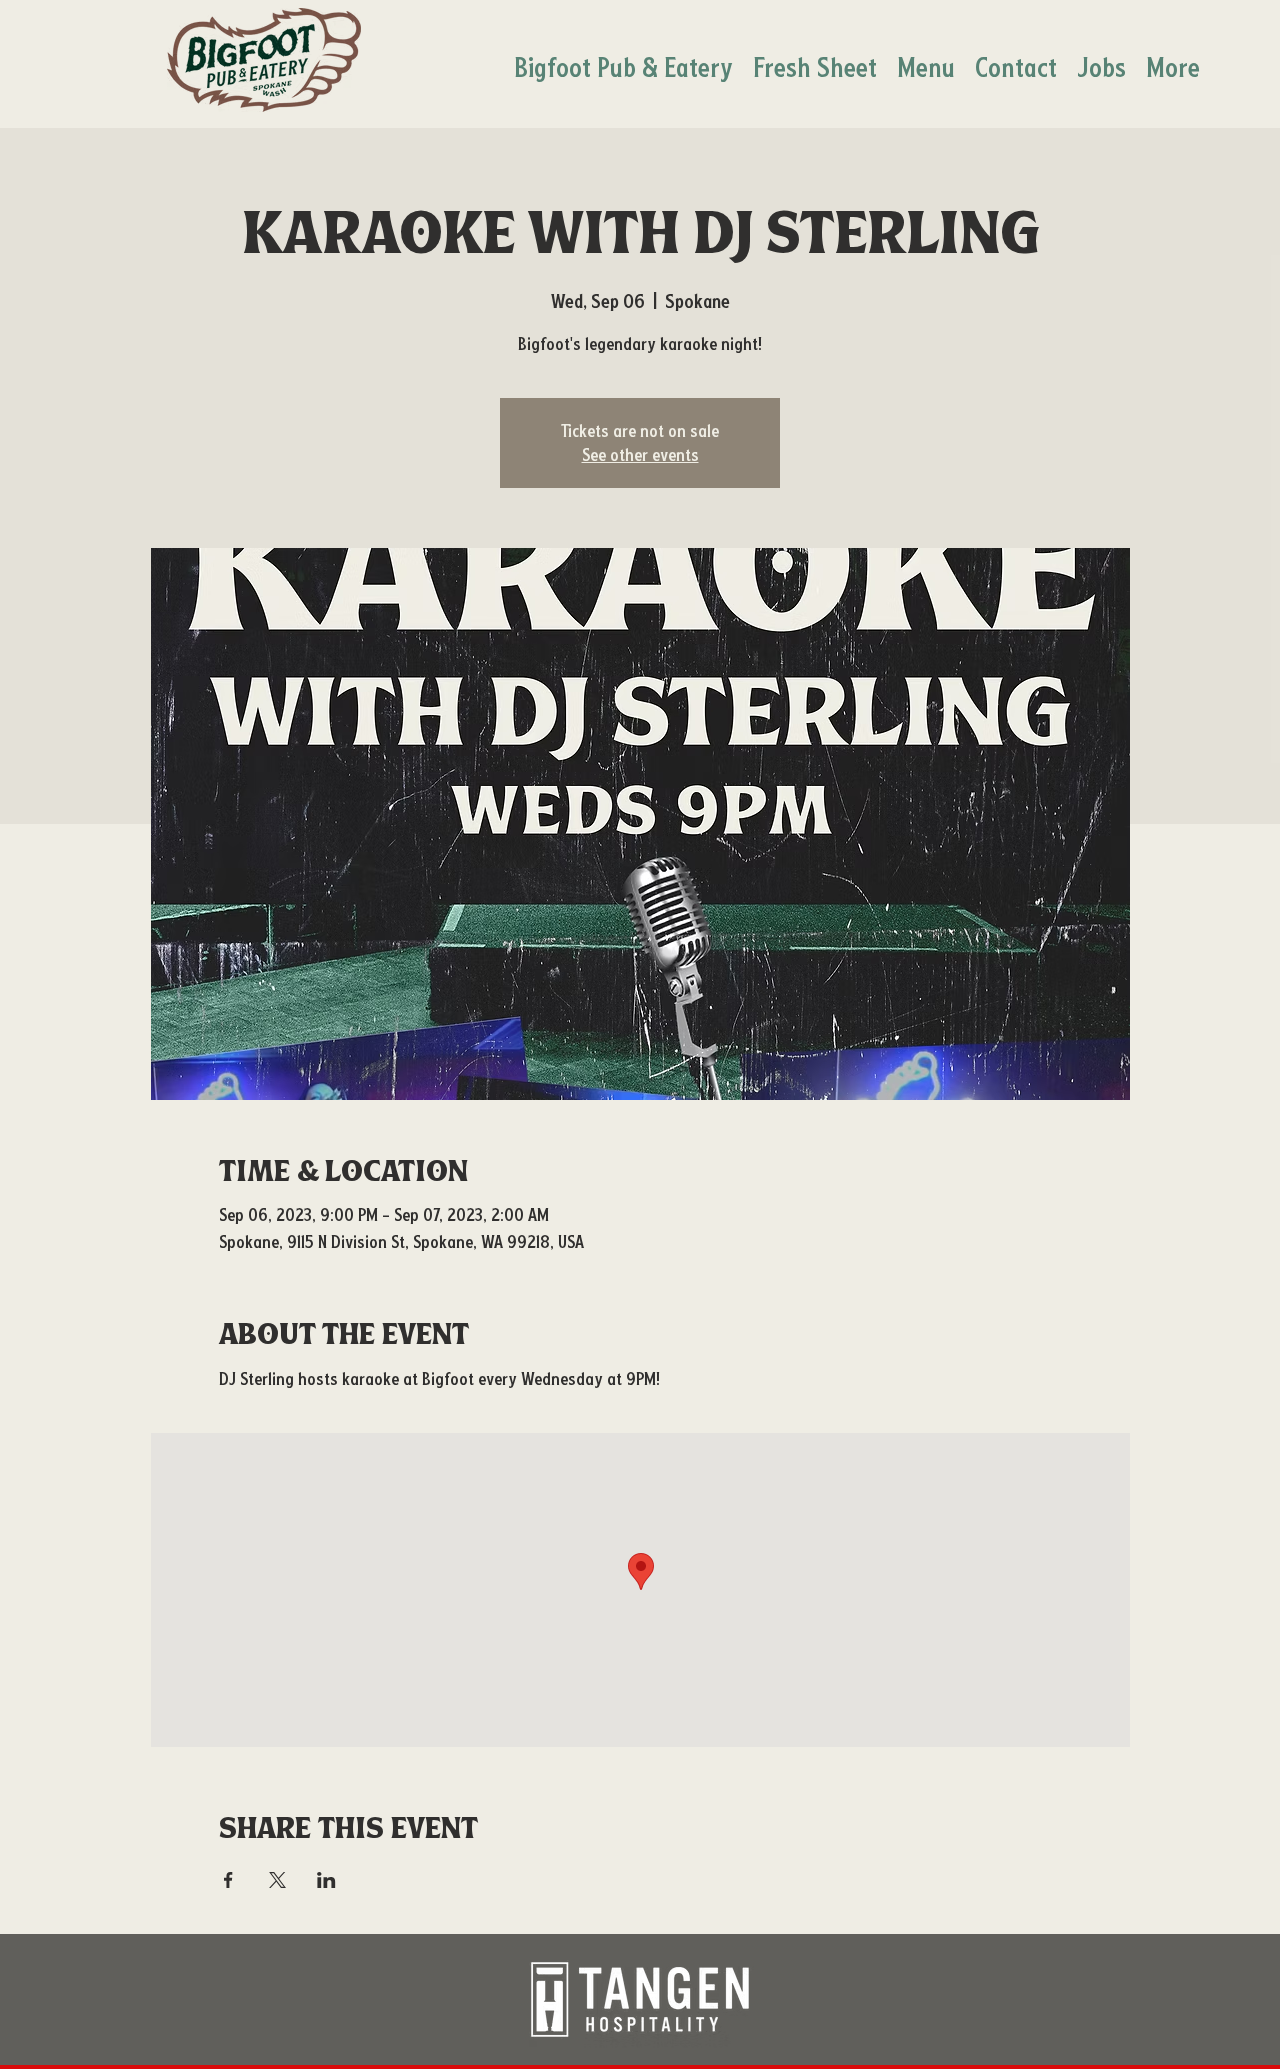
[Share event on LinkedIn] (326, 1880)
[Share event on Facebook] (228, 1880)
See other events (640, 454)
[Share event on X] (277, 1880)
